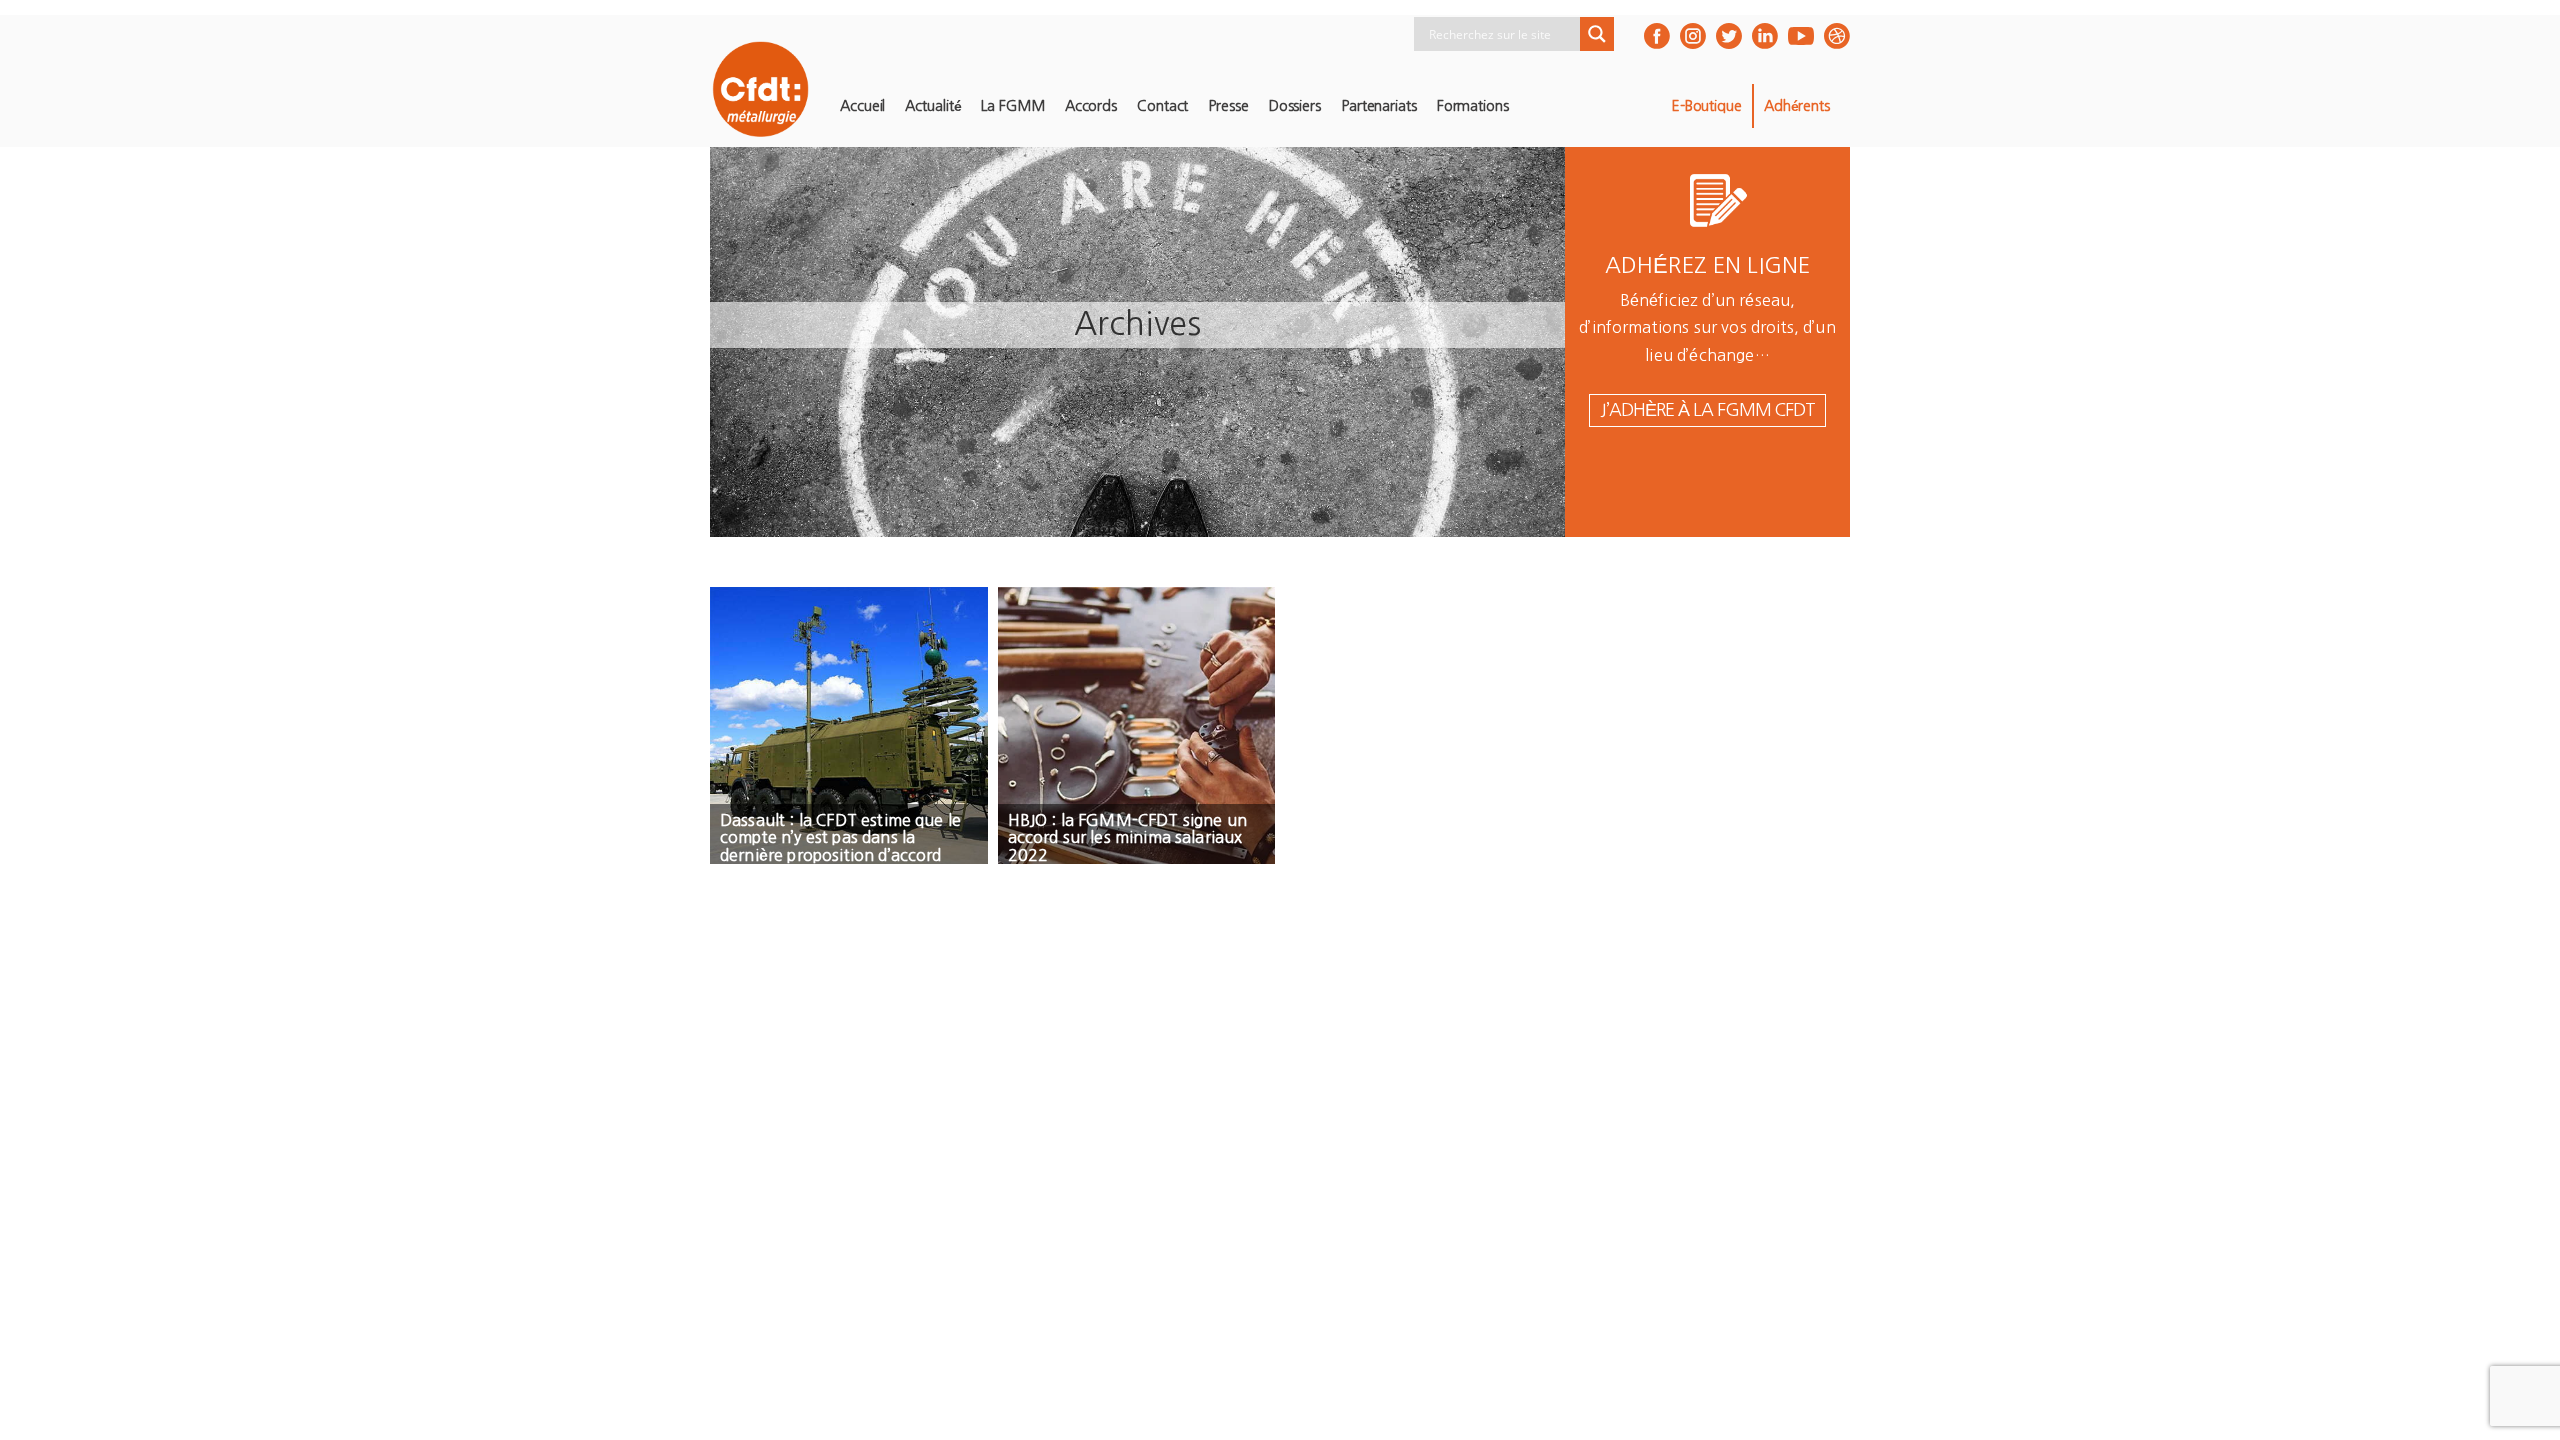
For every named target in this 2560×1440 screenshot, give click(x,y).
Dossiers (1295, 106)
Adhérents (1797, 106)
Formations (1473, 106)
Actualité (933, 106)
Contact (1162, 106)
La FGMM (1012, 106)
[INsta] (1693, 36)
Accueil (862, 106)
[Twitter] (1729, 36)
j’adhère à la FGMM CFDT (1707, 410)
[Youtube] (1801, 36)
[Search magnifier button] (1597, 34)
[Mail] (1837, 36)
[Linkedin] (1765, 36)
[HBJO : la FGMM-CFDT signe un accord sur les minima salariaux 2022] (1137, 726)
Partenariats (1379, 106)
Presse (1228, 106)
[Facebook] (1657, 36)
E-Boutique (1706, 106)
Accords (1091, 106)
